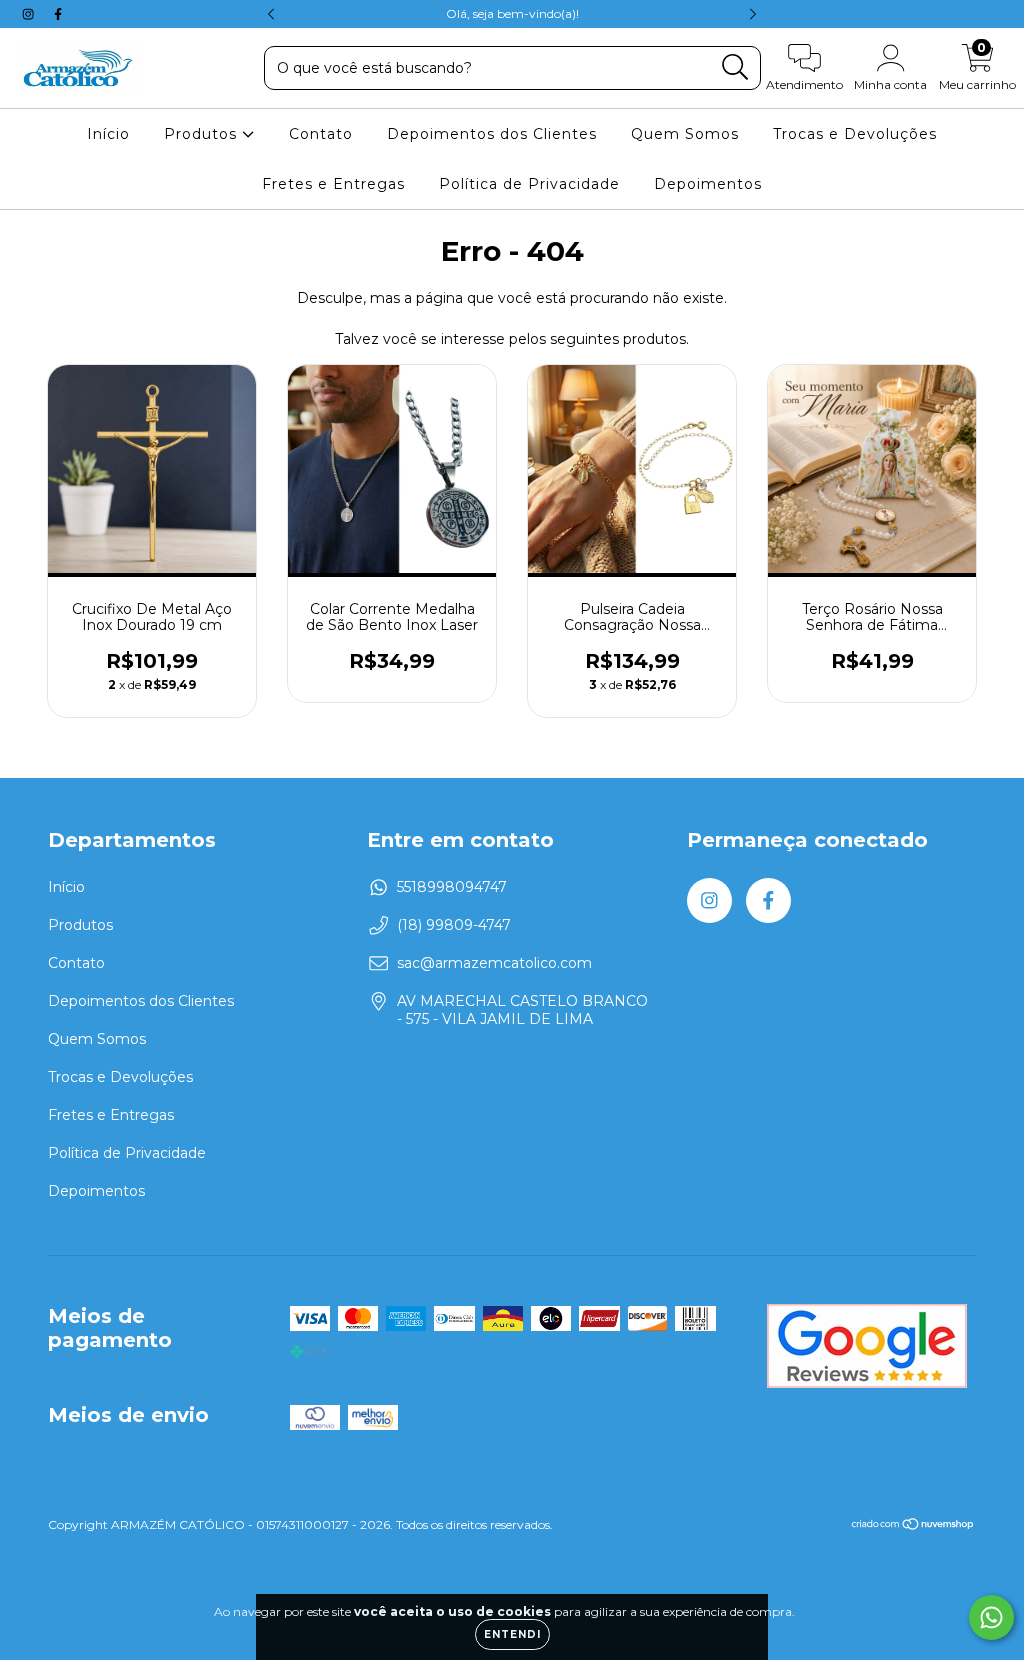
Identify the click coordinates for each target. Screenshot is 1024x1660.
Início (108, 134)
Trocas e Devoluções (855, 134)
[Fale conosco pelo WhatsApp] (991, 1617)
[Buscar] (735, 67)
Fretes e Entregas (333, 184)
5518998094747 (452, 887)
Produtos (203, 134)
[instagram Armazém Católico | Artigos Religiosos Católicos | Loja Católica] (30, 14)
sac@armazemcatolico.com (494, 963)
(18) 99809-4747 (454, 925)
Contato (321, 134)
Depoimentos (708, 184)
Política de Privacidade (529, 184)
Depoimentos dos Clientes (492, 134)
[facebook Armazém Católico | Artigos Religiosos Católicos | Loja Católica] (58, 14)
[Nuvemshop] (913, 1526)
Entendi (512, 1634)
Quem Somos (685, 134)
